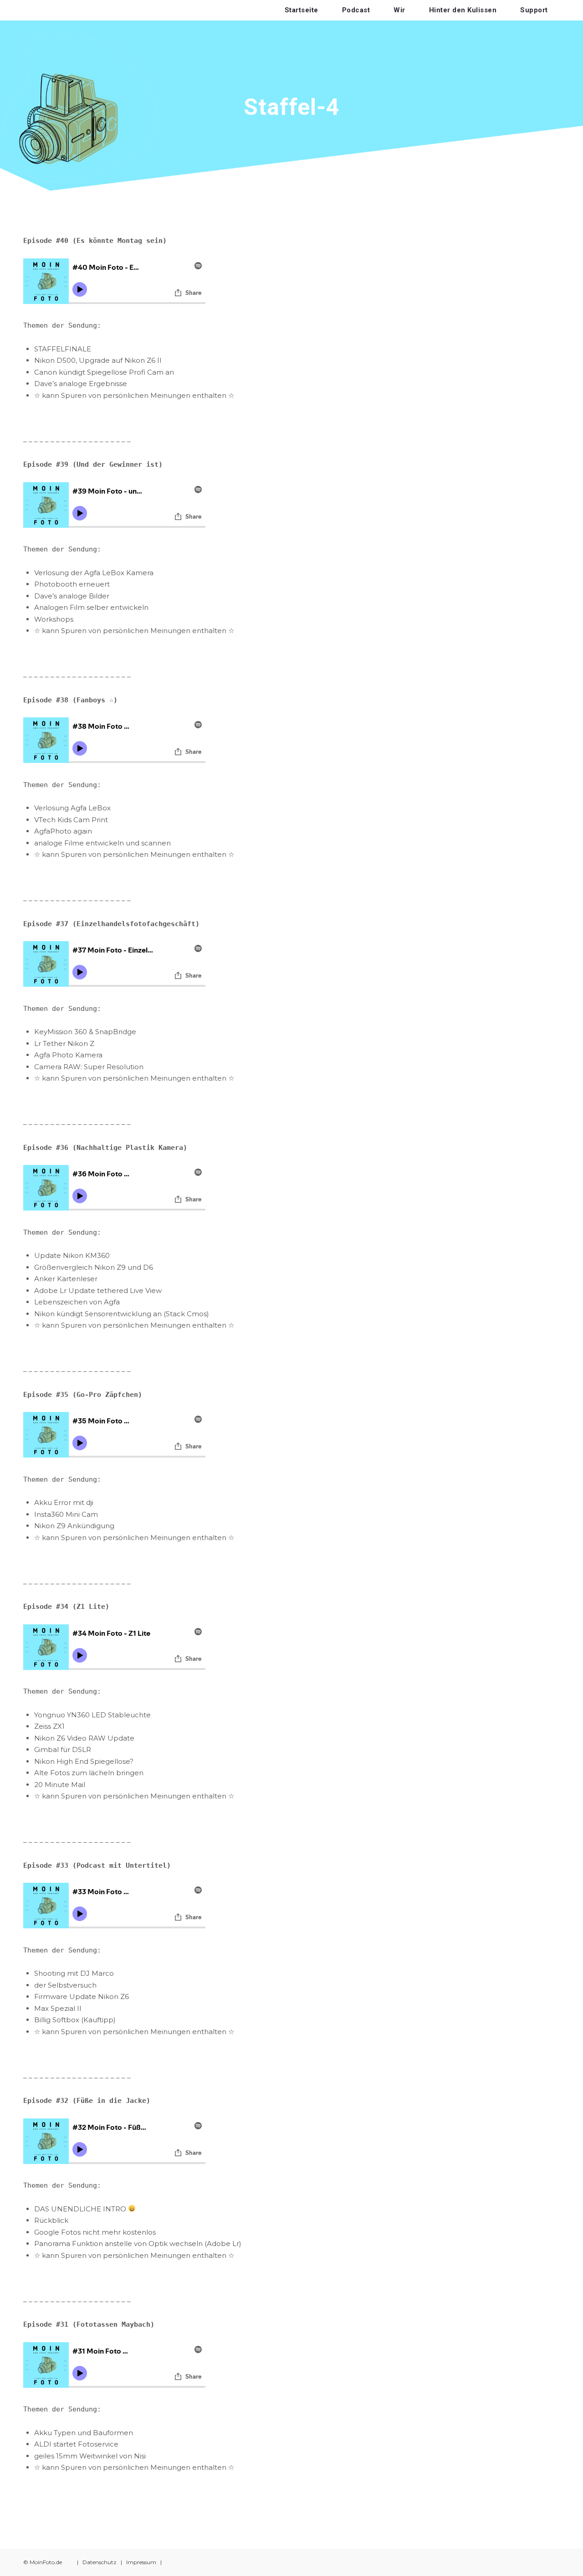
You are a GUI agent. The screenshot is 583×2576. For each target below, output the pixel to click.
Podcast (356, 10)
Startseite (302, 10)
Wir (399, 10)
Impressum (141, 2562)
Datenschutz (100, 2562)
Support (534, 10)
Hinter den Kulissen (463, 10)
